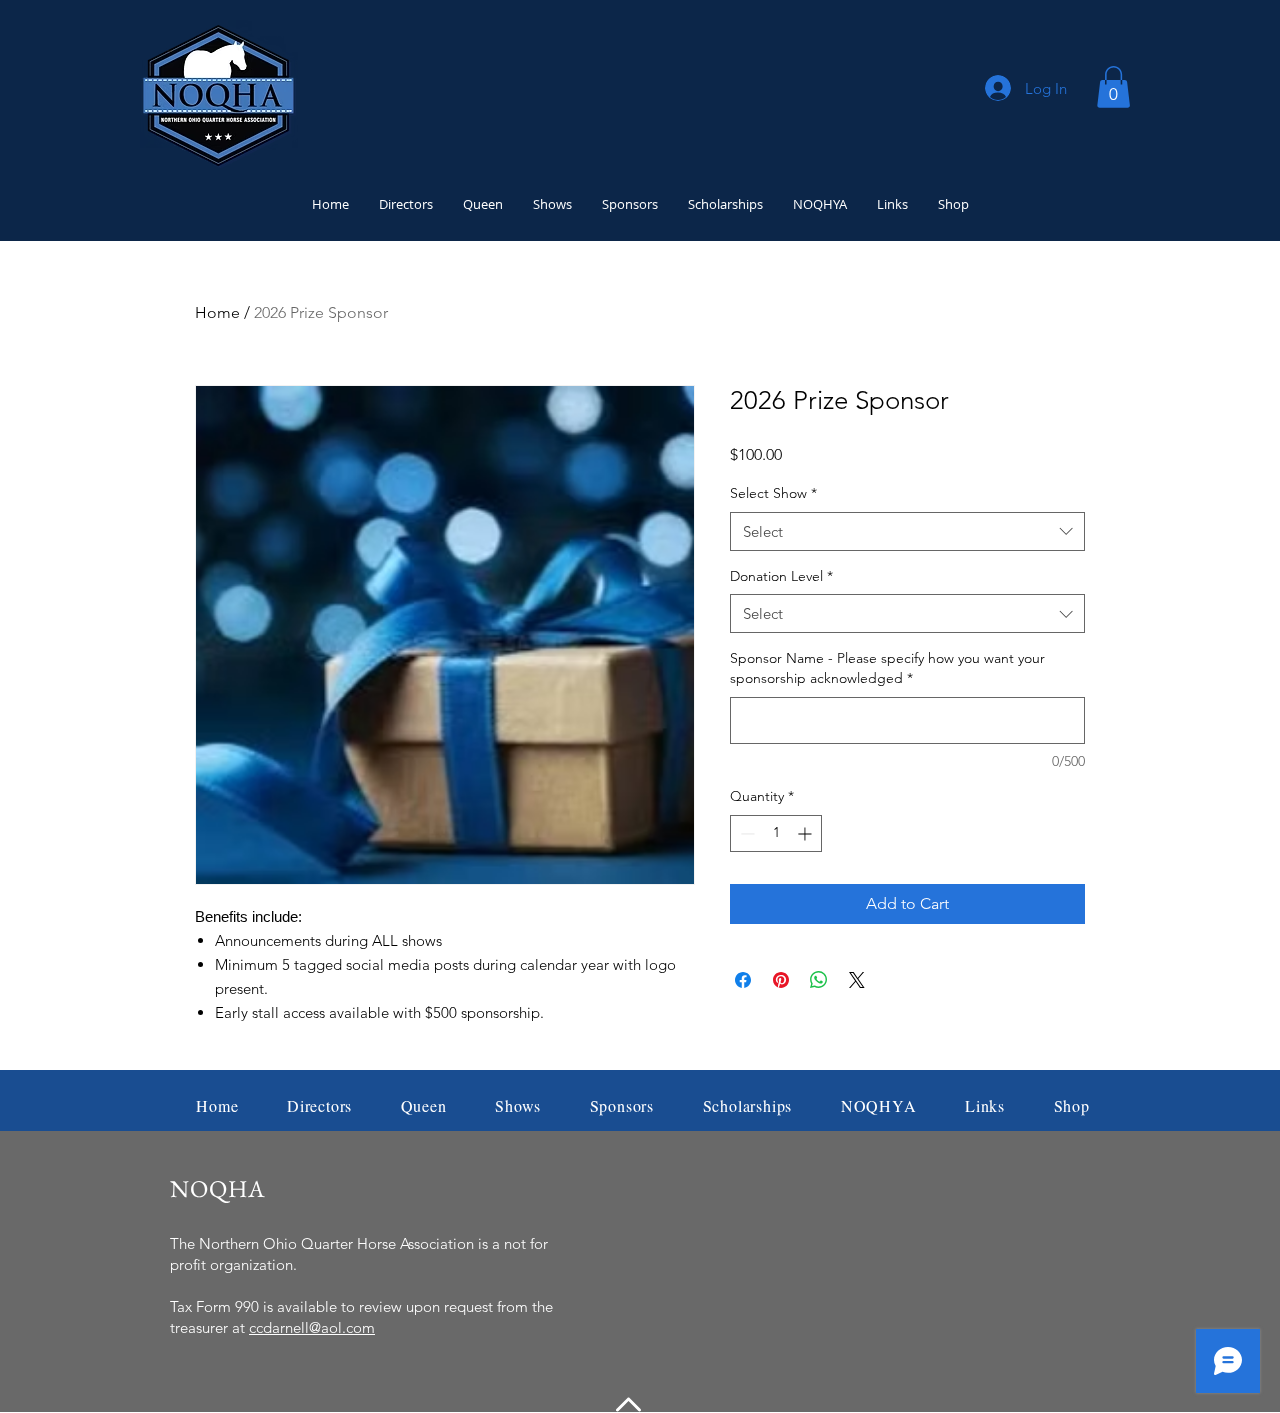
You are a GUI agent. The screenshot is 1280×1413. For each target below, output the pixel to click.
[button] (1113, 87)
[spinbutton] (776, 833)
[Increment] (806, 833)
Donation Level (781, 576)
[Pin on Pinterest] (781, 980)
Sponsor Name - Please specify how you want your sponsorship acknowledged (887, 668)
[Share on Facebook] (743, 980)
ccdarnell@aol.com (312, 1327)
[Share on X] (857, 980)
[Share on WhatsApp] (819, 980)
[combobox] (907, 531)
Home (217, 312)
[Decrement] (745, 833)
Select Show (773, 493)
